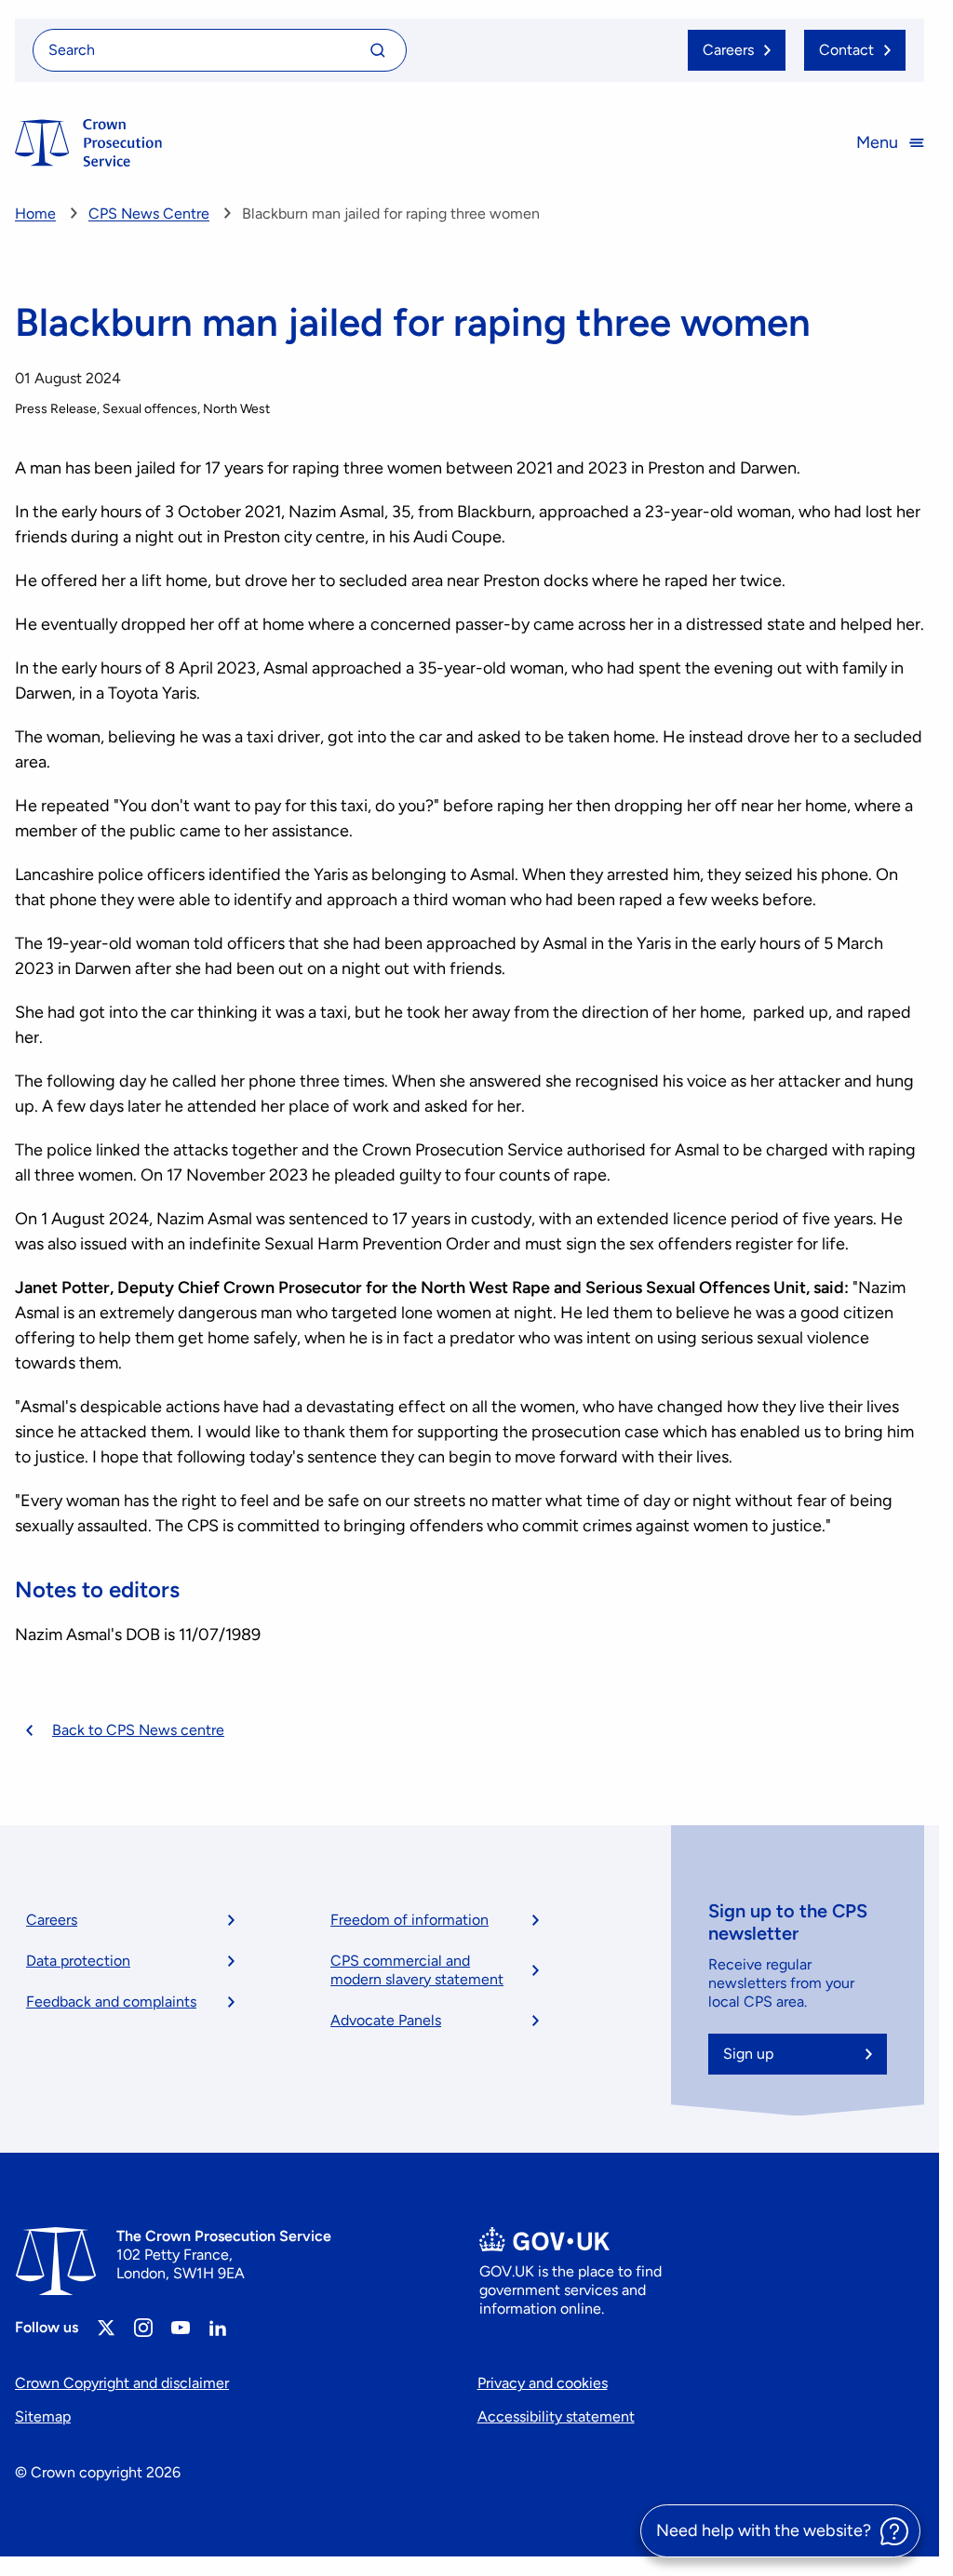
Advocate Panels (386, 2020)
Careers (52, 1920)
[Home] (88, 143)
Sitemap (43, 2416)
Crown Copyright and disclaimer (122, 2383)
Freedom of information (409, 1920)
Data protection (78, 1961)
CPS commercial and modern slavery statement (417, 1970)
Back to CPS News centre (138, 1730)
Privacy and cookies (543, 2383)
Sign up (748, 2054)
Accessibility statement (556, 2416)
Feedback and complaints (111, 2002)
